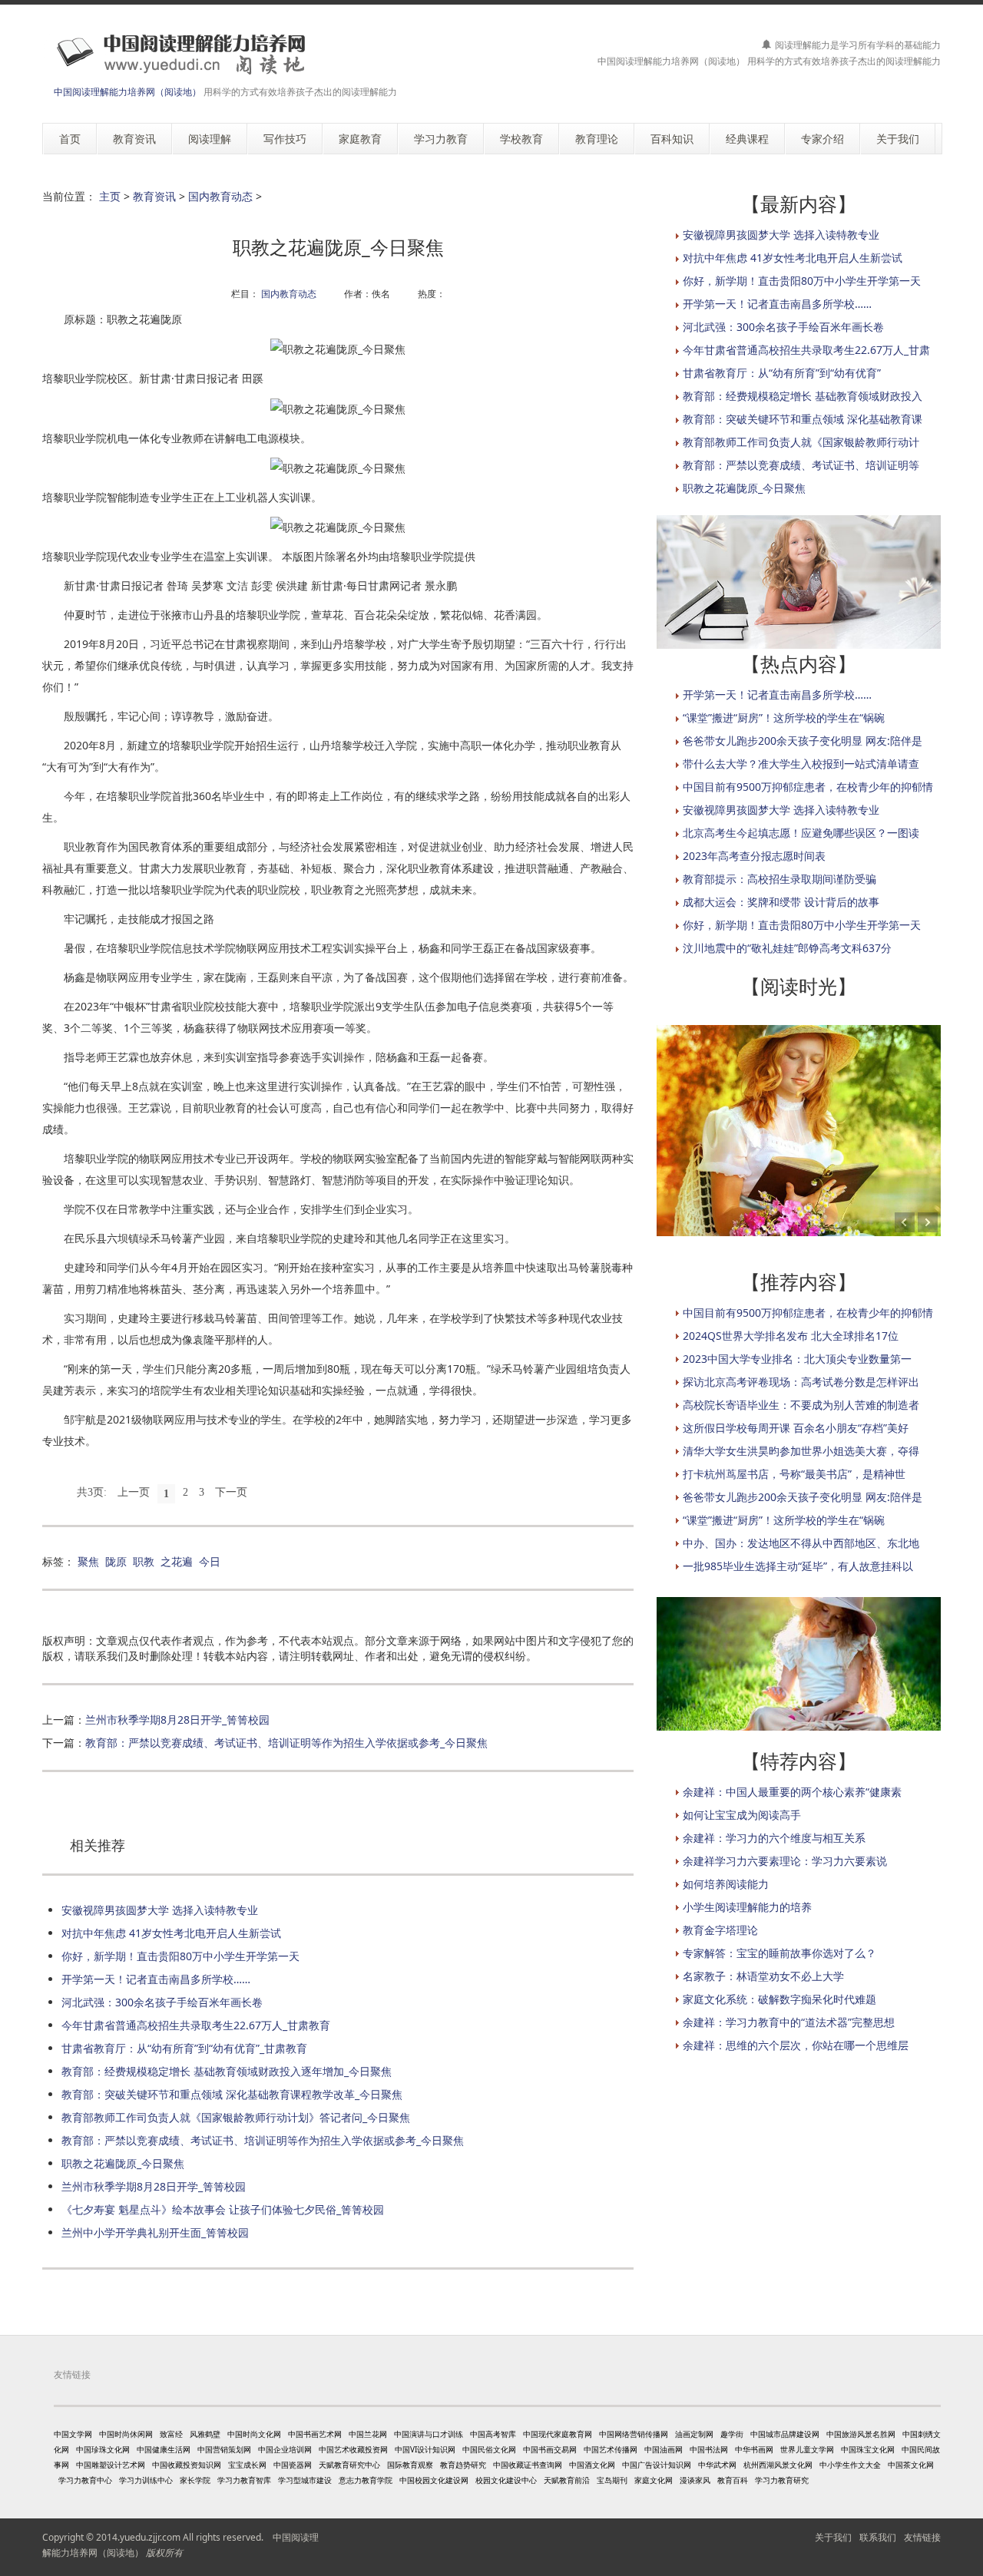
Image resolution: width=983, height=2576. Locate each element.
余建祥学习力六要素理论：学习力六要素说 (785, 1861)
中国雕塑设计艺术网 (111, 2465)
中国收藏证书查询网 (528, 2465)
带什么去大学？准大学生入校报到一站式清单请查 (801, 764)
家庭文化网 (654, 2480)
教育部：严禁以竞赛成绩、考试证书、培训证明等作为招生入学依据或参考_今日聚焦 (286, 1743)
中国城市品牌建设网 (785, 2434)
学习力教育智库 (244, 2480)
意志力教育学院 (366, 2480)
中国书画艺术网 (315, 2434)
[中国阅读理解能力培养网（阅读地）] (176, 53)
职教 (144, 1561)
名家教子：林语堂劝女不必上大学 (763, 1976)
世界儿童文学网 (807, 2449)
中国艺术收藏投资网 (353, 2449)
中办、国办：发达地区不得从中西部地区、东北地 (801, 1543)
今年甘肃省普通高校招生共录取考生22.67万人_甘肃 (806, 350)
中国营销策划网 (224, 2449)
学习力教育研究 (782, 2480)
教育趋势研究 (463, 2465)
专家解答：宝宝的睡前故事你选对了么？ (779, 1953)
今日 (210, 1561)
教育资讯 (154, 196)
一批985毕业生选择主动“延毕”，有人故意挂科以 (798, 1566)
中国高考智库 (493, 2434)
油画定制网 (694, 2434)
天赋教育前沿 (567, 2480)
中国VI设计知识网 (425, 2449)
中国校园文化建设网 (434, 2480)
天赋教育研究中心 (349, 2465)
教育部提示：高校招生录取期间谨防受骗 (779, 879)
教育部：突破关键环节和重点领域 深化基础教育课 (803, 419)
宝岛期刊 (612, 2480)
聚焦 (88, 1561)
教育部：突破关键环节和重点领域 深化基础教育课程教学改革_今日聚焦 (232, 2094)
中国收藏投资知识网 (187, 2465)
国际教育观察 (410, 2465)
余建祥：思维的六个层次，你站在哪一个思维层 (796, 2045)
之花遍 (177, 1561)
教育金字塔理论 (720, 1930)
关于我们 (833, 2537)
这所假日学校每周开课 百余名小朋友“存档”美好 (796, 1428)
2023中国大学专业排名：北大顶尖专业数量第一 (797, 1359)
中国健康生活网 (164, 2449)
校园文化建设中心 (506, 2480)
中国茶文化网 (911, 2465)
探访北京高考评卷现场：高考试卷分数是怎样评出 (801, 1382)
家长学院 (195, 2480)
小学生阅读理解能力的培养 (747, 1907)
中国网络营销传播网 (634, 2434)
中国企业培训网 (285, 2449)
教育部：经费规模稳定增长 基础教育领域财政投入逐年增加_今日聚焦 (227, 2071)
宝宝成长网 (247, 2465)
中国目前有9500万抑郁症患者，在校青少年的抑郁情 (808, 787)
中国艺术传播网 (611, 2449)
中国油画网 (664, 2449)
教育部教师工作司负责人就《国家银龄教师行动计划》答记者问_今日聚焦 (236, 2117)
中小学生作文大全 (850, 2465)
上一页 (134, 1492)
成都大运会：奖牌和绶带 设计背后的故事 (781, 902)
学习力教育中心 (85, 2480)
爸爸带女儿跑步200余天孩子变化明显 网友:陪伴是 (803, 741)
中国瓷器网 (293, 2465)
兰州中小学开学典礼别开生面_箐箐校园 (155, 2232)
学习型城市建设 (305, 2480)
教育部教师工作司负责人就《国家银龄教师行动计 (801, 442)
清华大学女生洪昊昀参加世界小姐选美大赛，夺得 (801, 1451)
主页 (110, 196)
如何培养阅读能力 (726, 1884)
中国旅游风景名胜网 (861, 2434)
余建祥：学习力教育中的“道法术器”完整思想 (789, 2022)
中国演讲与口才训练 (429, 2434)
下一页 (231, 1492)
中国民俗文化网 (489, 2449)
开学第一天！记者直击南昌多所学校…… (156, 1979)
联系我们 (878, 2537)
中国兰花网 (368, 2434)
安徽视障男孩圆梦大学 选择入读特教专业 (160, 1910)
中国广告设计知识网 (657, 2465)
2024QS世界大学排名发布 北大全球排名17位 (791, 1336)
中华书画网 (754, 2449)
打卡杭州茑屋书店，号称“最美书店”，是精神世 (794, 1474)
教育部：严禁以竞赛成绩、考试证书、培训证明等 (801, 465)
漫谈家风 (695, 2480)
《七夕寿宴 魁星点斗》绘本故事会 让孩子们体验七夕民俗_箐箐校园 (223, 2209)
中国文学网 (73, 2434)
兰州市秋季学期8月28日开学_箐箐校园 (177, 1720)
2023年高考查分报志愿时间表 (754, 856)
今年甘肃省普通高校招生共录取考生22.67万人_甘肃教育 (196, 2025)
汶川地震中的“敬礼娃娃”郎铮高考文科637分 (787, 948)
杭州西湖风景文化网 (778, 2465)
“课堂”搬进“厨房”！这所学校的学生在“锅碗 (784, 718)
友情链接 (922, 2537)
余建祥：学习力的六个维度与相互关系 (774, 1838)
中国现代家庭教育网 (558, 2434)
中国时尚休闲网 (126, 2434)
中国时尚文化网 (254, 2434)
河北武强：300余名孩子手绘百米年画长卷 (162, 2002)
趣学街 (732, 2434)
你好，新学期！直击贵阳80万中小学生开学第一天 (180, 1956)
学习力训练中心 (146, 2480)
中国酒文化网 (592, 2465)
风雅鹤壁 (205, 2434)
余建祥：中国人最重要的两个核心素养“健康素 (792, 1792)
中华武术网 (717, 2465)
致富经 (171, 2434)
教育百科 (733, 2480)
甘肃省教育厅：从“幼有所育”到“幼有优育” (782, 373)
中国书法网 (709, 2449)
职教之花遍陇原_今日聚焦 (123, 2163)
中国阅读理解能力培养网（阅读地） (127, 92)
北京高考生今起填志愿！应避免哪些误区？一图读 (801, 833)
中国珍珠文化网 (103, 2449)
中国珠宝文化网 (868, 2449)
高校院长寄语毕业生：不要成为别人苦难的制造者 (801, 1405)
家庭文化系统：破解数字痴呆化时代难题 (779, 1999)
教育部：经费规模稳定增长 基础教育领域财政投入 (803, 396)
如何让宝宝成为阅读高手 (742, 1815)
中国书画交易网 (550, 2449)
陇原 (116, 1561)
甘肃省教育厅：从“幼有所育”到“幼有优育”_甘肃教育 (184, 2048)
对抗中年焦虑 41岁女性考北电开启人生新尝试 (171, 1933)
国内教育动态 (220, 196)
